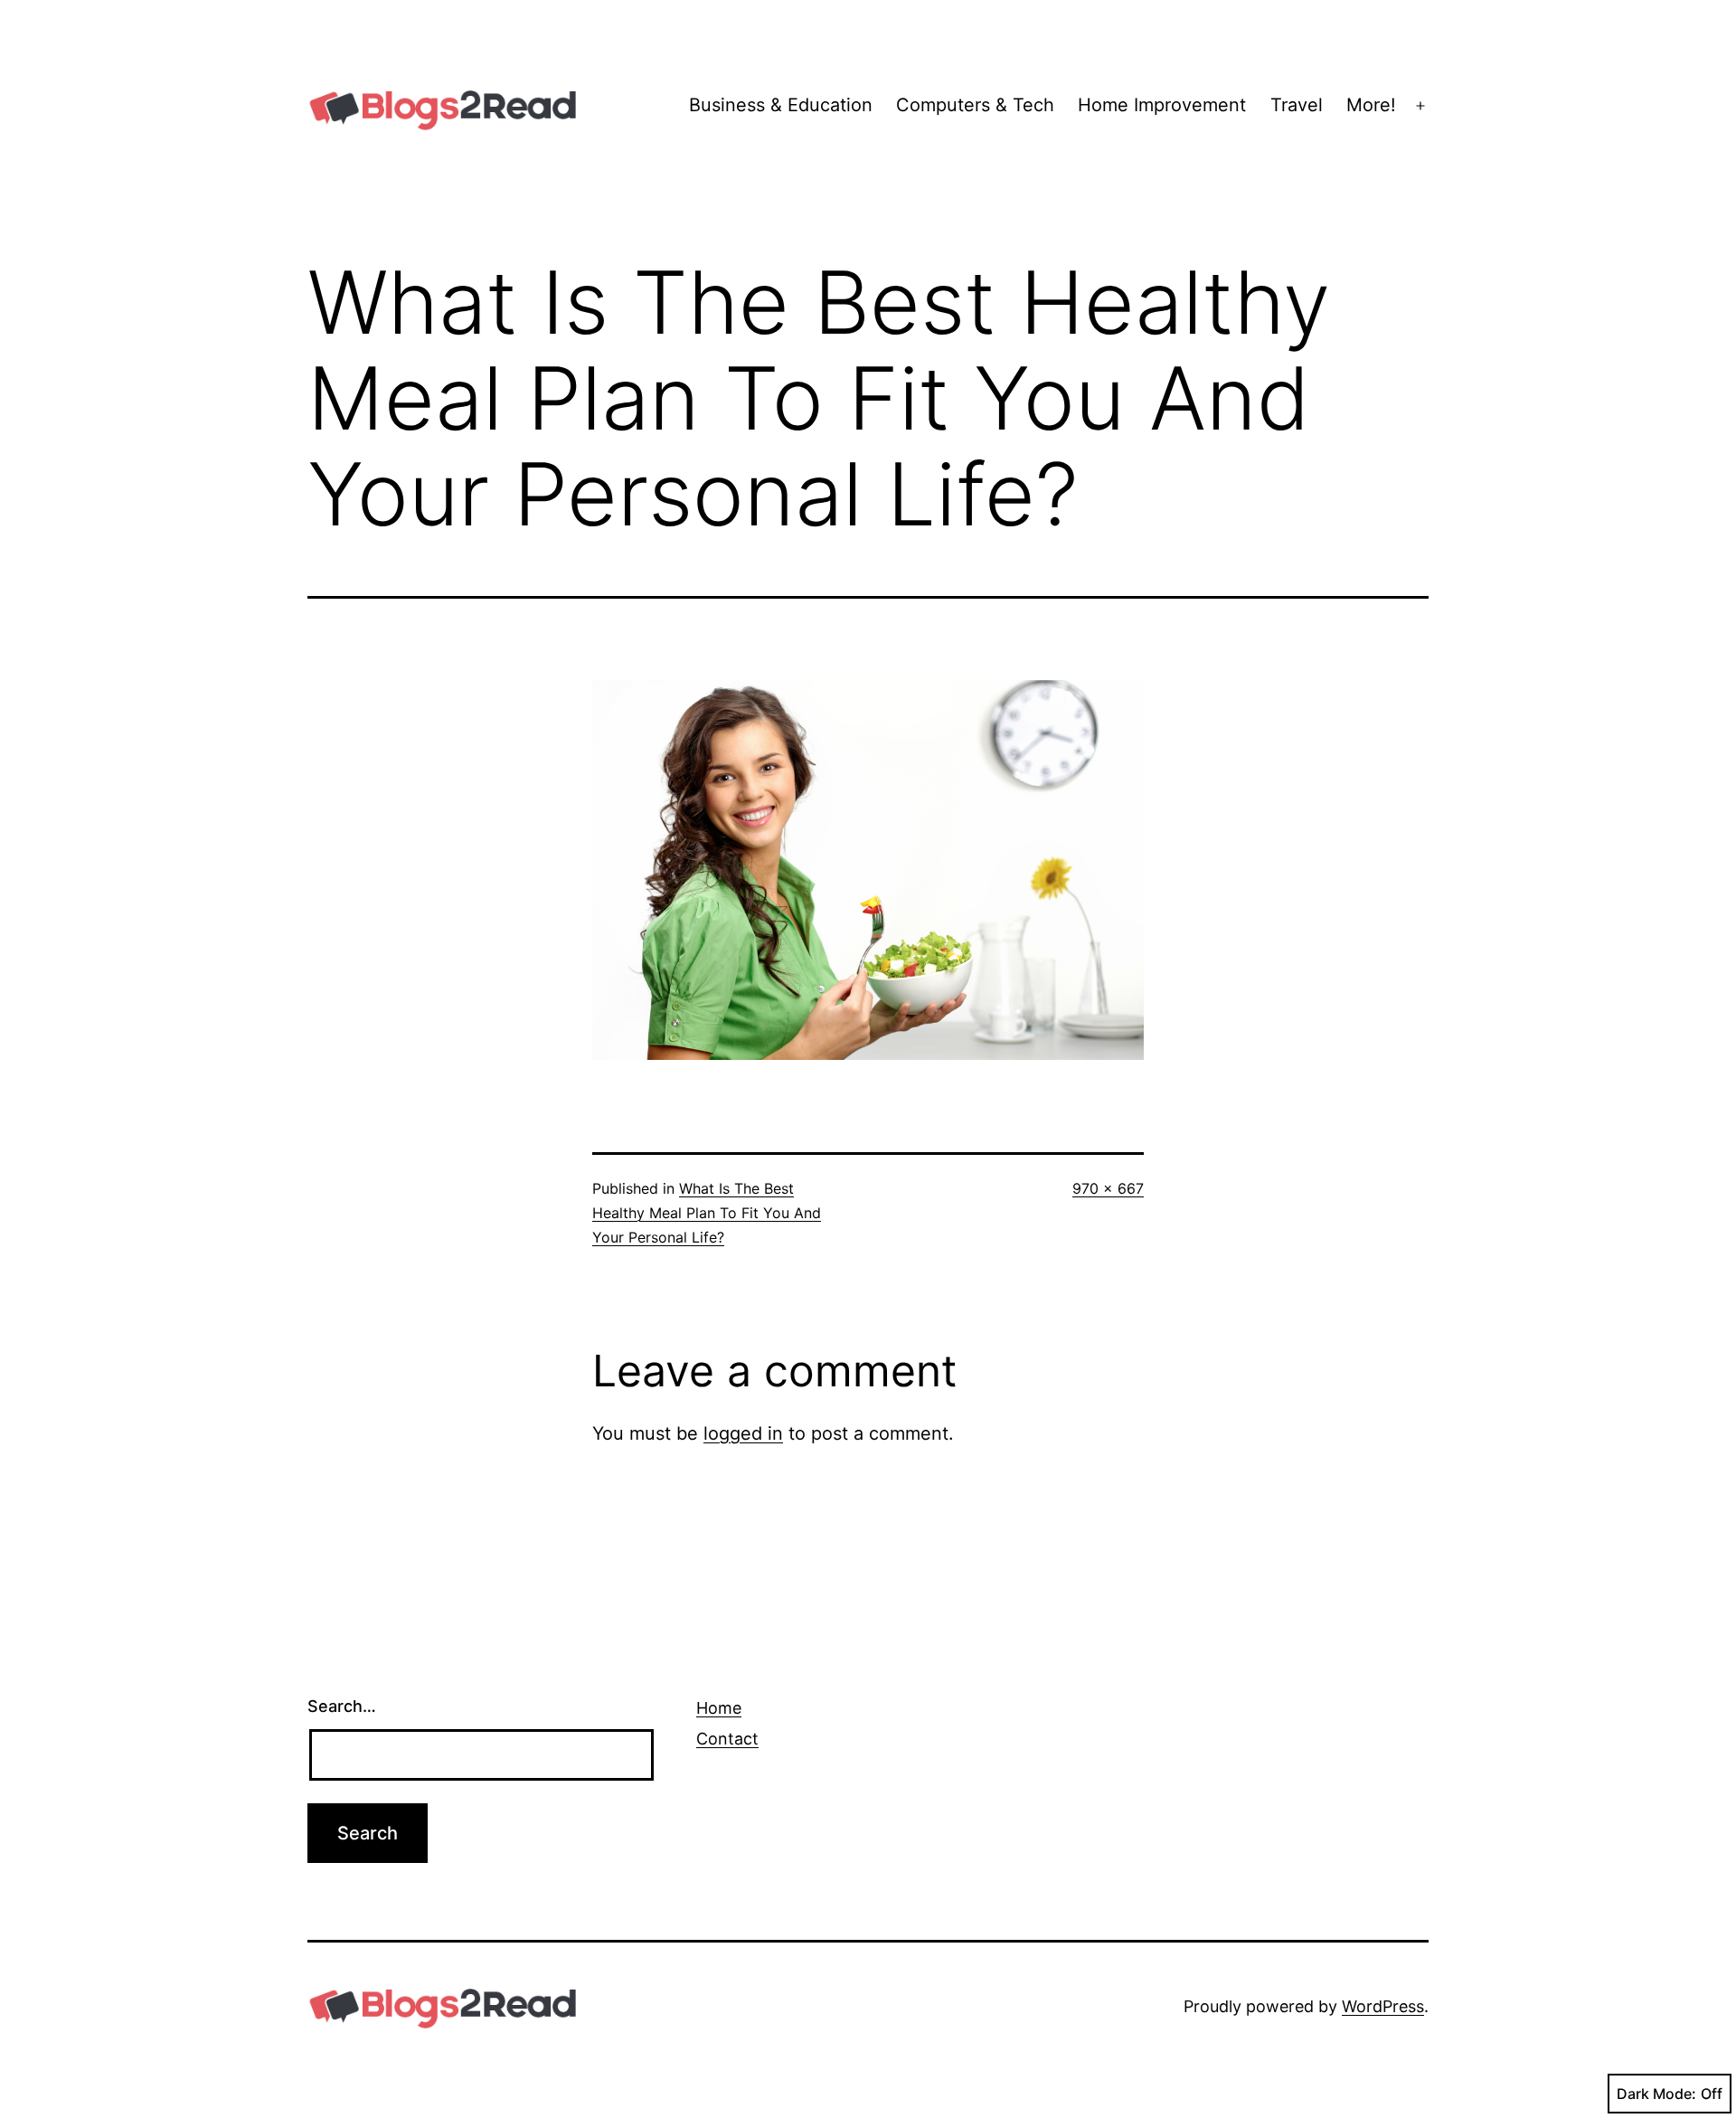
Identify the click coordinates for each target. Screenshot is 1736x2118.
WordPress (1383, 2006)
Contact (727, 1739)
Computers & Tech (975, 105)
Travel (1297, 105)
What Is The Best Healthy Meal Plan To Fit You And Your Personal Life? (707, 1213)
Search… (342, 1706)
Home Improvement (1162, 105)
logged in (743, 1433)
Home (719, 1708)
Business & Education (781, 105)
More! (1371, 105)
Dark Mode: (1656, 2094)
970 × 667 (1108, 1188)
